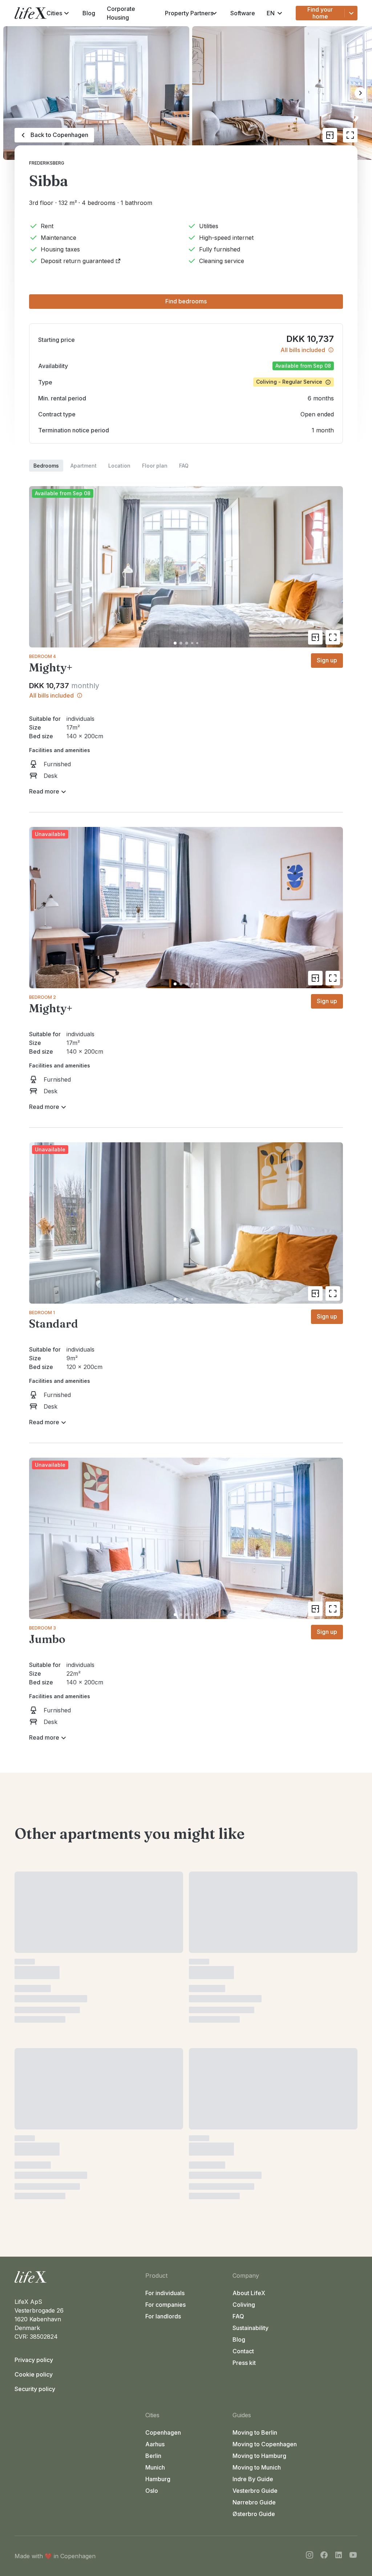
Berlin (153, 2123)
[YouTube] (353, 2223)
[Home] (77, 1944)
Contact (243, 2018)
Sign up (327, 660)
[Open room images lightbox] (333, 637)
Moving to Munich (257, 2135)
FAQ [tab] (184, 466)
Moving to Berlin (255, 2100)
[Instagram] (310, 2223)
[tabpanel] (186, 1108)
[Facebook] (324, 2223)
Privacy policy (34, 2027)
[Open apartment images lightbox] (350, 135)
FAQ (238, 1983)
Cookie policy (34, 2042)
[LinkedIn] (339, 2223)
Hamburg (158, 2146)
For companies (165, 1972)
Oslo (152, 2158)
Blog (89, 13)
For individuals (165, 1960)
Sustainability (250, 1995)
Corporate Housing (121, 13)
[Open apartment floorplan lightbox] (330, 135)
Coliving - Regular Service (289, 382)
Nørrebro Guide (254, 2169)
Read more (44, 791)
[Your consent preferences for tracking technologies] (359, 2563)
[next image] (334, 567)
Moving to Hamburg (259, 2123)
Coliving (244, 1972)
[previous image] (38, 567)
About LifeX (249, 1960)
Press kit (244, 2030)
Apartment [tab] (84, 466)
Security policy (35, 2056)
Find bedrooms (186, 301)
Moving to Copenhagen (265, 2111)
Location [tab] (119, 466)
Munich (155, 2135)
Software (243, 13)
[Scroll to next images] (360, 93)
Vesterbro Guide (255, 2158)
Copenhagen (163, 2100)
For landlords (163, 1983)
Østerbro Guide (254, 2181)
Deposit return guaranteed (77, 261)
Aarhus (155, 2111)
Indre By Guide (253, 2146)
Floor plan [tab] (155, 466)
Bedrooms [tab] (46, 466)
